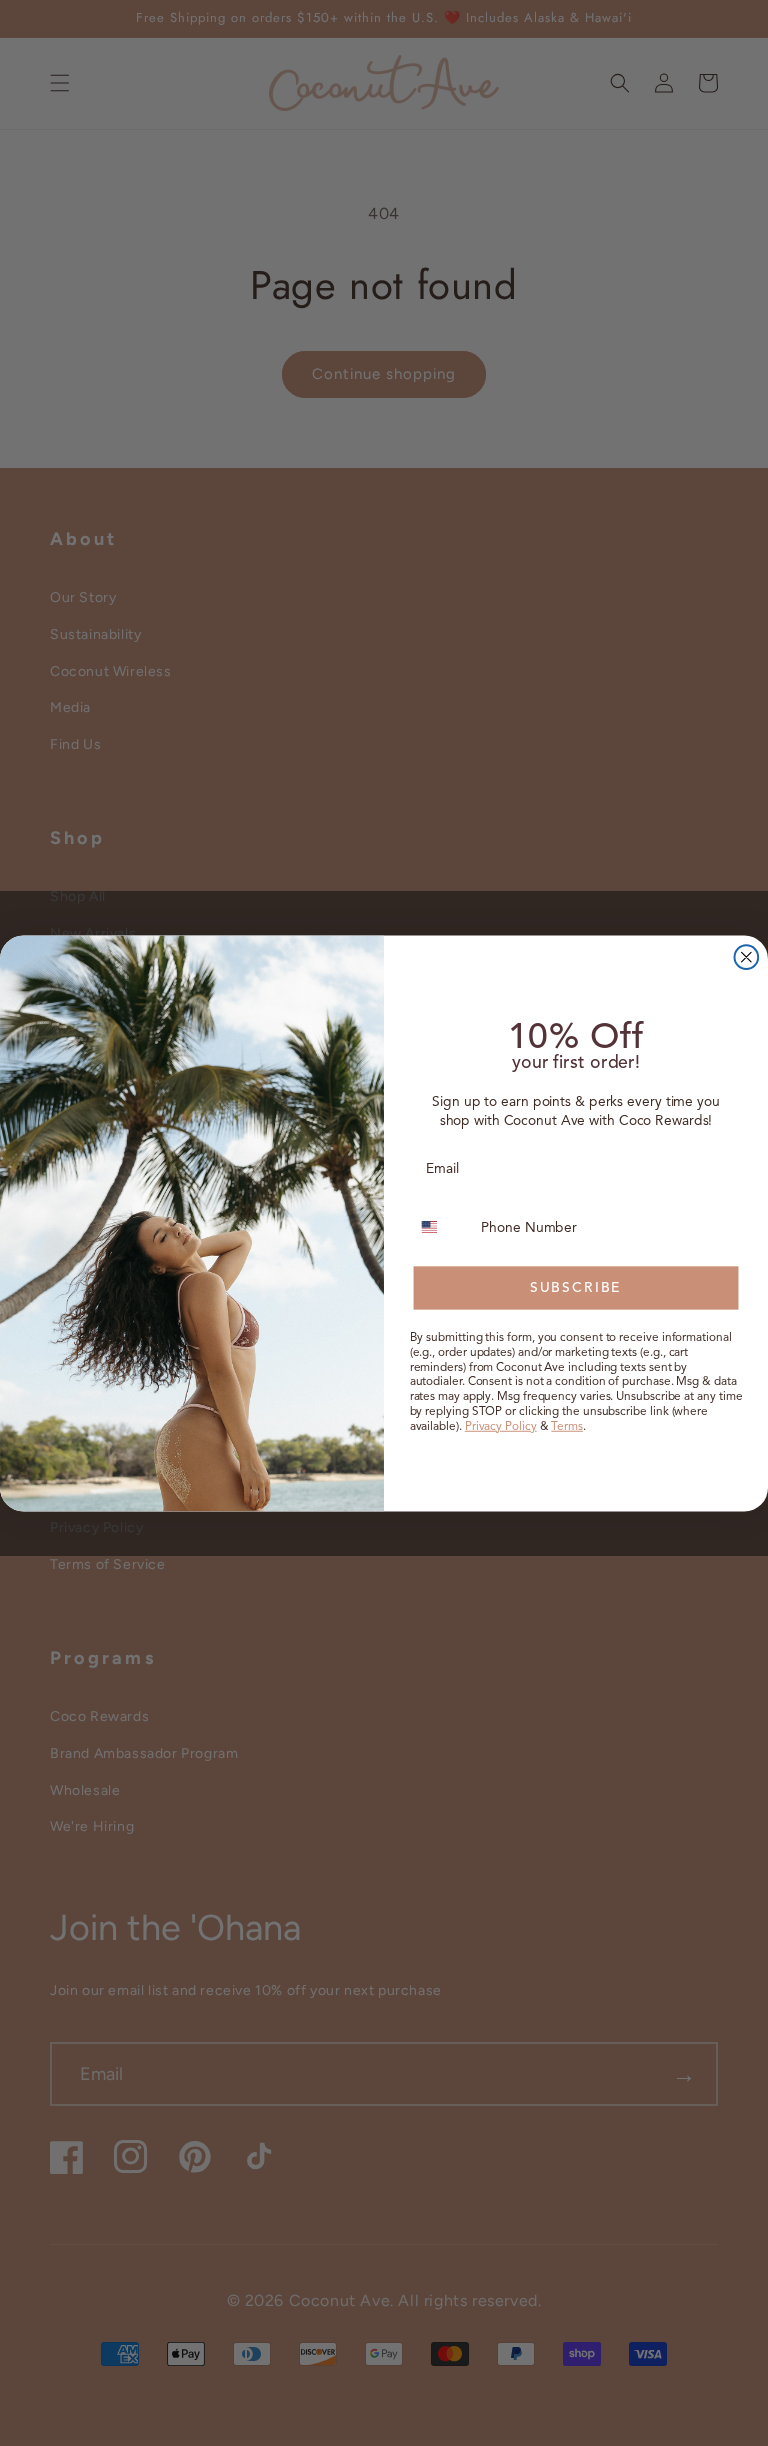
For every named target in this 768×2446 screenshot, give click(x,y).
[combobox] (441, 1226)
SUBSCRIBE (576, 1287)
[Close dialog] (747, 957)
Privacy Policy (501, 1424)
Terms (567, 1424)
